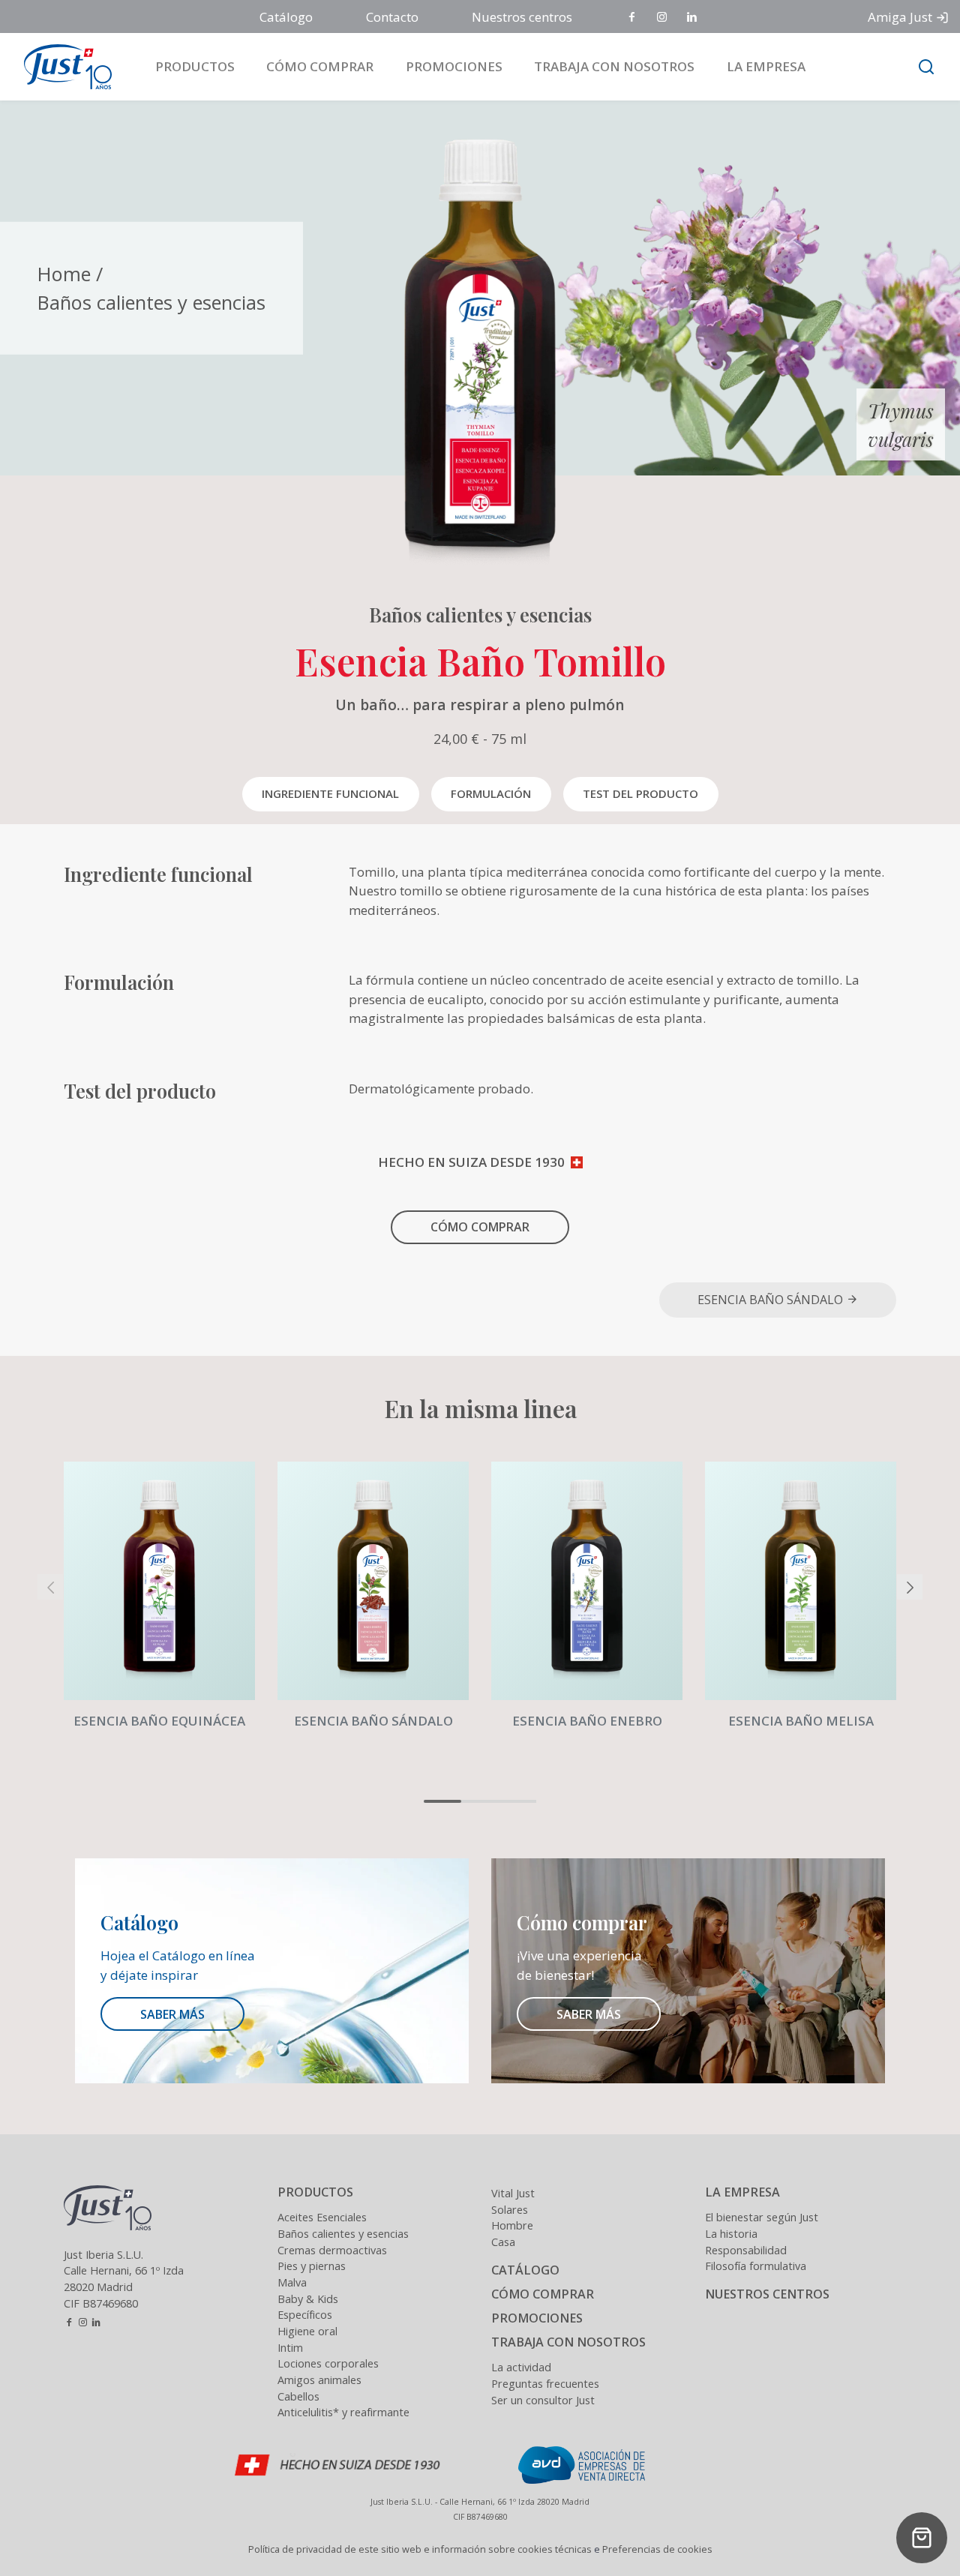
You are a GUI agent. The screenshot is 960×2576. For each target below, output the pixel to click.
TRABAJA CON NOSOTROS (568, 2342)
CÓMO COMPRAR (480, 1227)
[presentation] (50, 1587)
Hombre (512, 2225)
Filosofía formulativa (756, 2266)
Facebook (633, 18)
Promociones (454, 66)
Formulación (491, 793)
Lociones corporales (328, 2363)
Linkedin (693, 18)
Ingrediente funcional (330, 793)
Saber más (172, 2014)
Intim (290, 2348)
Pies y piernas (312, 2266)
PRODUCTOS (315, 2192)
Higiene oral (307, 2331)
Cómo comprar (320, 66)
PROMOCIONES (537, 2318)
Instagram (663, 18)
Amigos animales (319, 2380)
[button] (442, 1801)
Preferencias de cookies (657, 2549)
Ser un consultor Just (543, 2400)
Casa (503, 2242)
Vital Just (513, 2193)
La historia (731, 2234)
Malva (292, 2282)
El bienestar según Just (762, 2217)
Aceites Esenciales (322, 2217)
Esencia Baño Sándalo (772, 1300)
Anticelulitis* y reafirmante (343, 2412)
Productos (195, 66)
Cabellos (298, 2396)
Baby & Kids (308, 2299)
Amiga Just (900, 17)
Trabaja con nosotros (614, 66)
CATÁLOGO (525, 2270)
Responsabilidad (746, 2250)
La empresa (766, 66)
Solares (510, 2210)
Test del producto (640, 793)
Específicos (305, 2315)
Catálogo (286, 17)
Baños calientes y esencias (151, 302)
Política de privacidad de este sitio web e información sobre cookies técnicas (420, 2549)
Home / (70, 274)
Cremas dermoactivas (332, 2250)
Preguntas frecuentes (545, 2384)
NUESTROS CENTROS (767, 2294)
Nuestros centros (522, 17)
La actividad (521, 2367)
